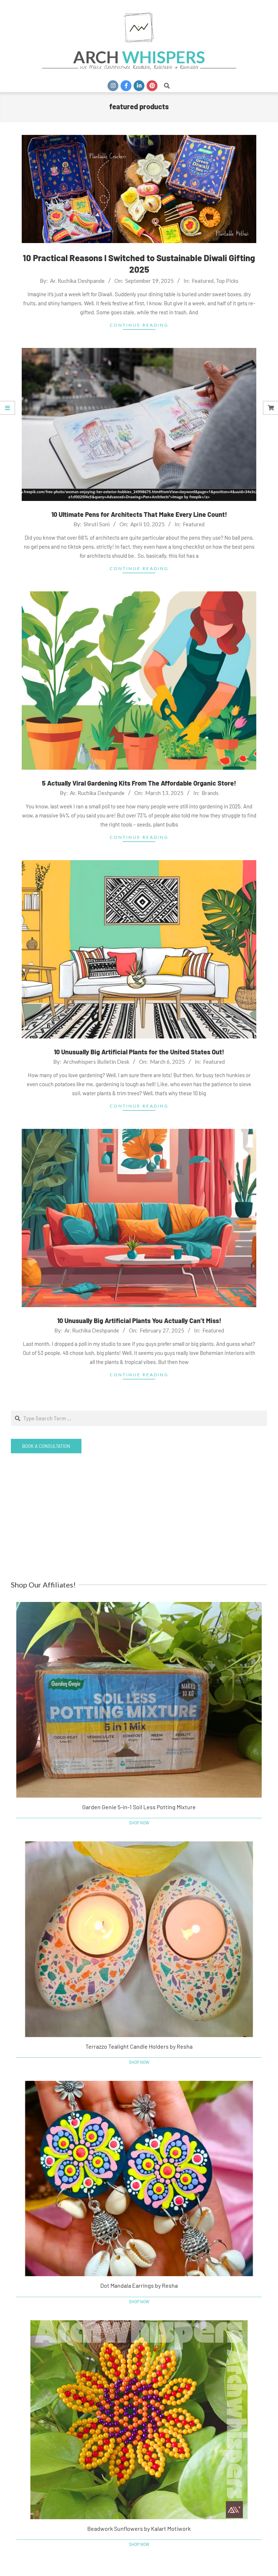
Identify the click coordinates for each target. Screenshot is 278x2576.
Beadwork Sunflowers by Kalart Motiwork (139, 2528)
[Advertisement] (139, 1517)
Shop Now (139, 1823)
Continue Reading (139, 325)
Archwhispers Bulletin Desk (96, 1062)
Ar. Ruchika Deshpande (77, 281)
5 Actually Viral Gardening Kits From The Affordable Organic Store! (139, 783)
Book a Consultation (46, 1446)
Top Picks (227, 281)
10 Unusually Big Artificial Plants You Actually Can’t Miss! (139, 1321)
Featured (203, 281)
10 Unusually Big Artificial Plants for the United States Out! (139, 1052)
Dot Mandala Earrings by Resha (139, 2285)
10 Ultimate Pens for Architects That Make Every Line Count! (139, 514)
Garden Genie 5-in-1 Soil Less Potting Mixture (139, 1807)
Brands (210, 793)
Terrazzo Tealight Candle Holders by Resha (139, 2046)
